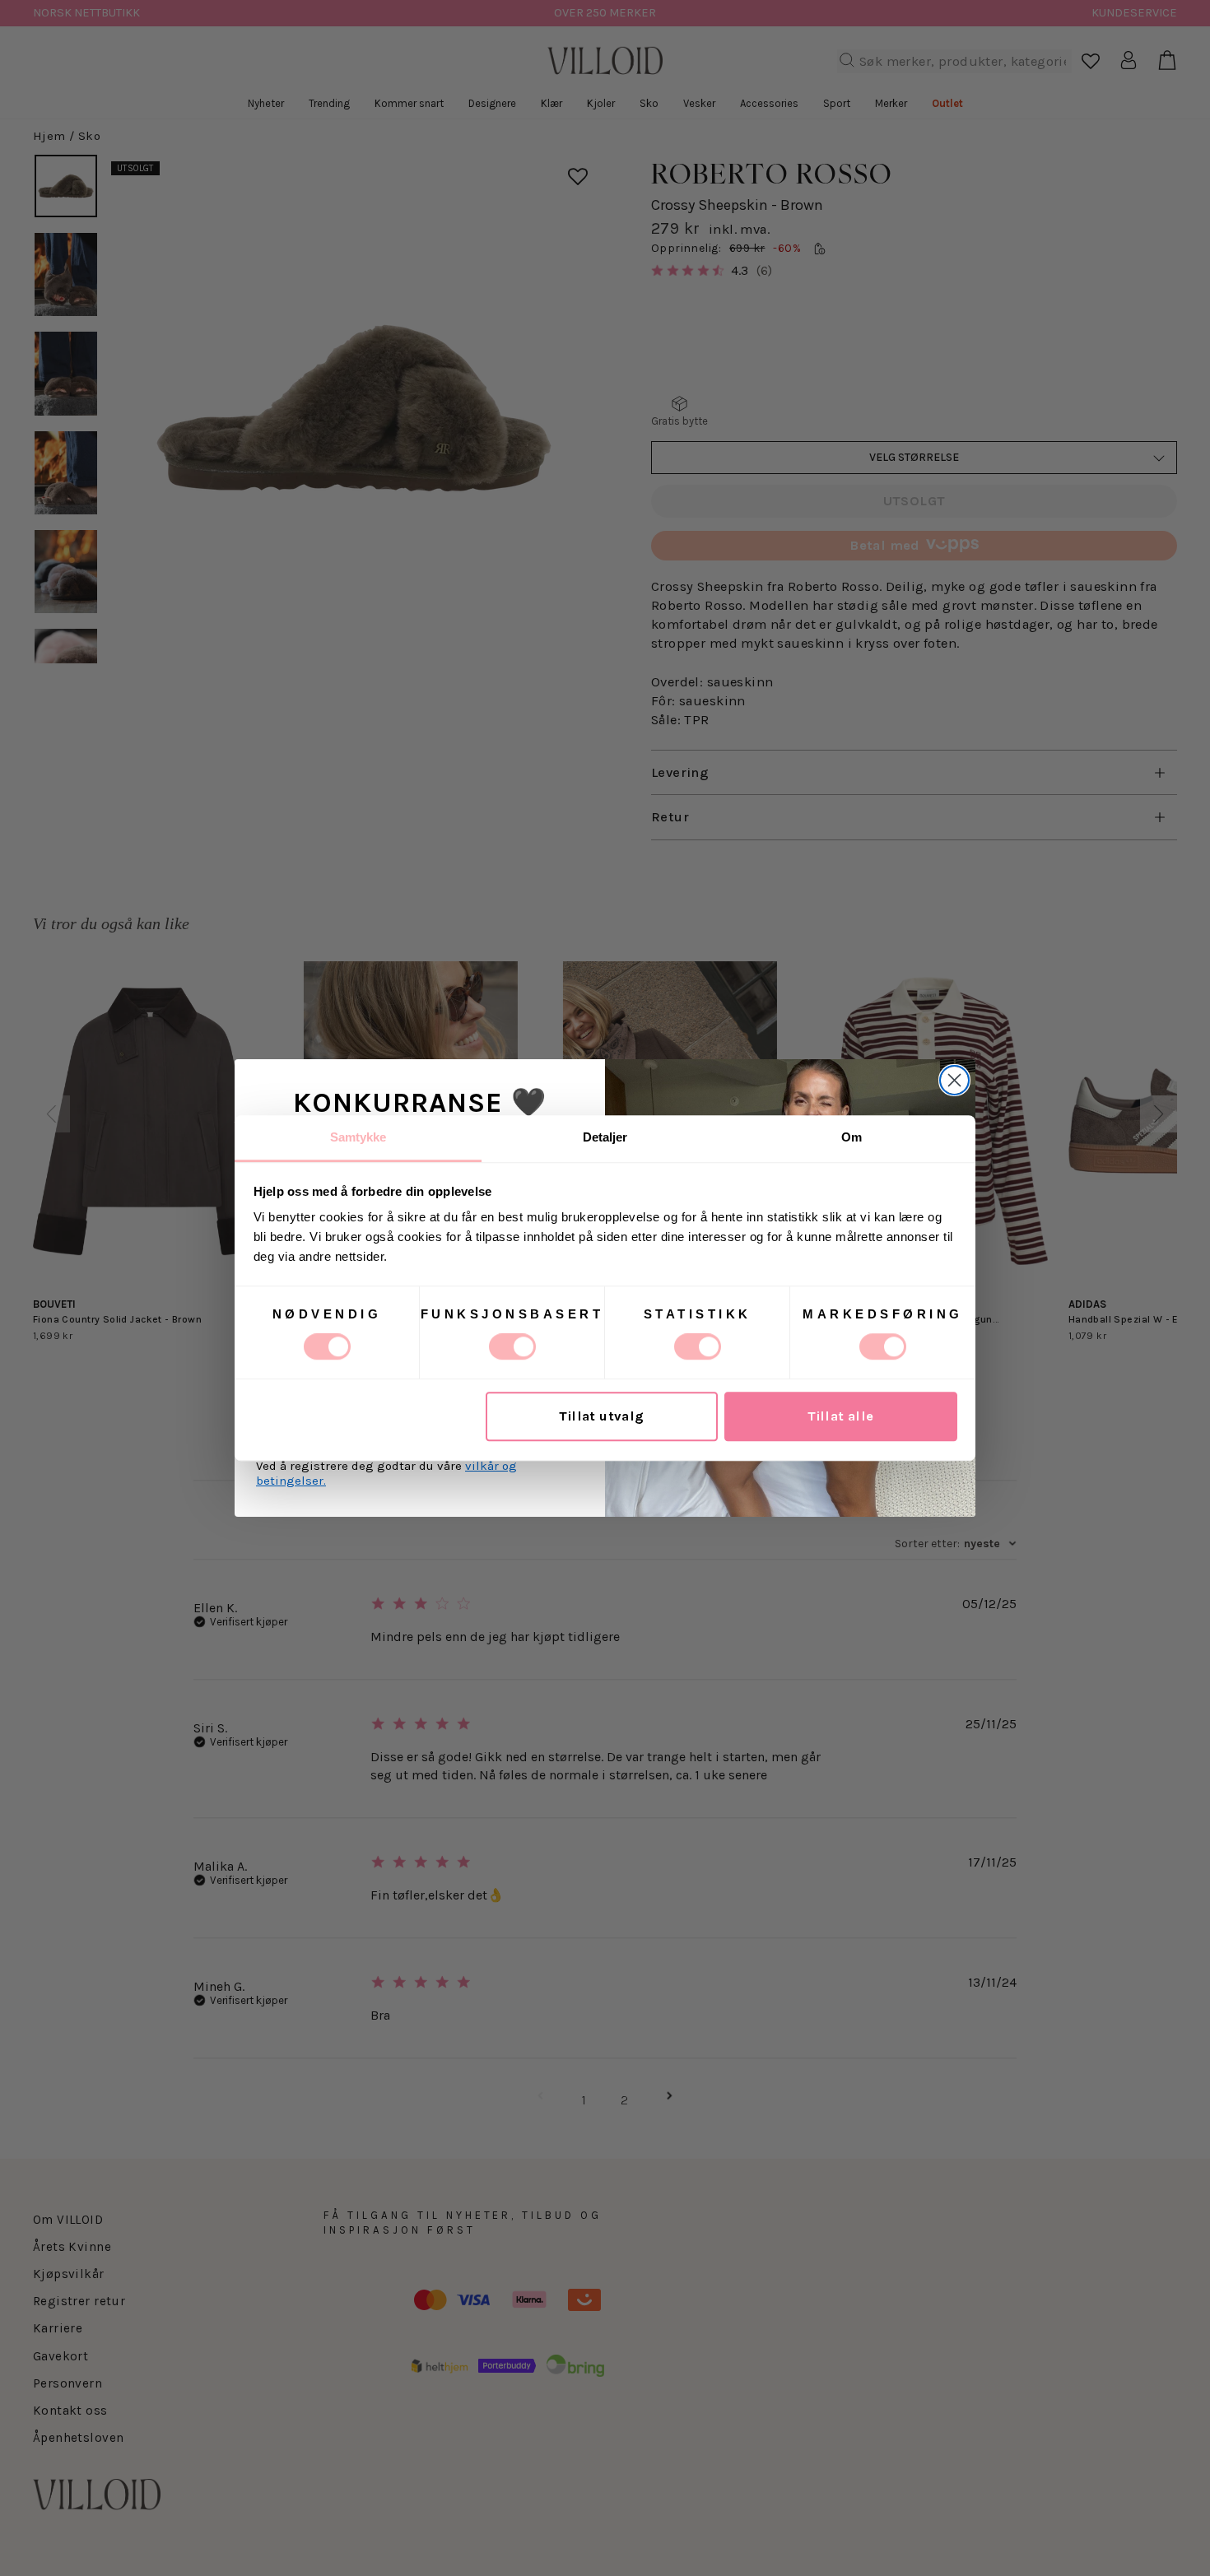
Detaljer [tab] (605, 1137)
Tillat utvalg (601, 1417)
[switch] (512, 1346)
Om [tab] (852, 1137)
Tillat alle (841, 1417)
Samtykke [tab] (358, 1137)
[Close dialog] (954, 1080)
